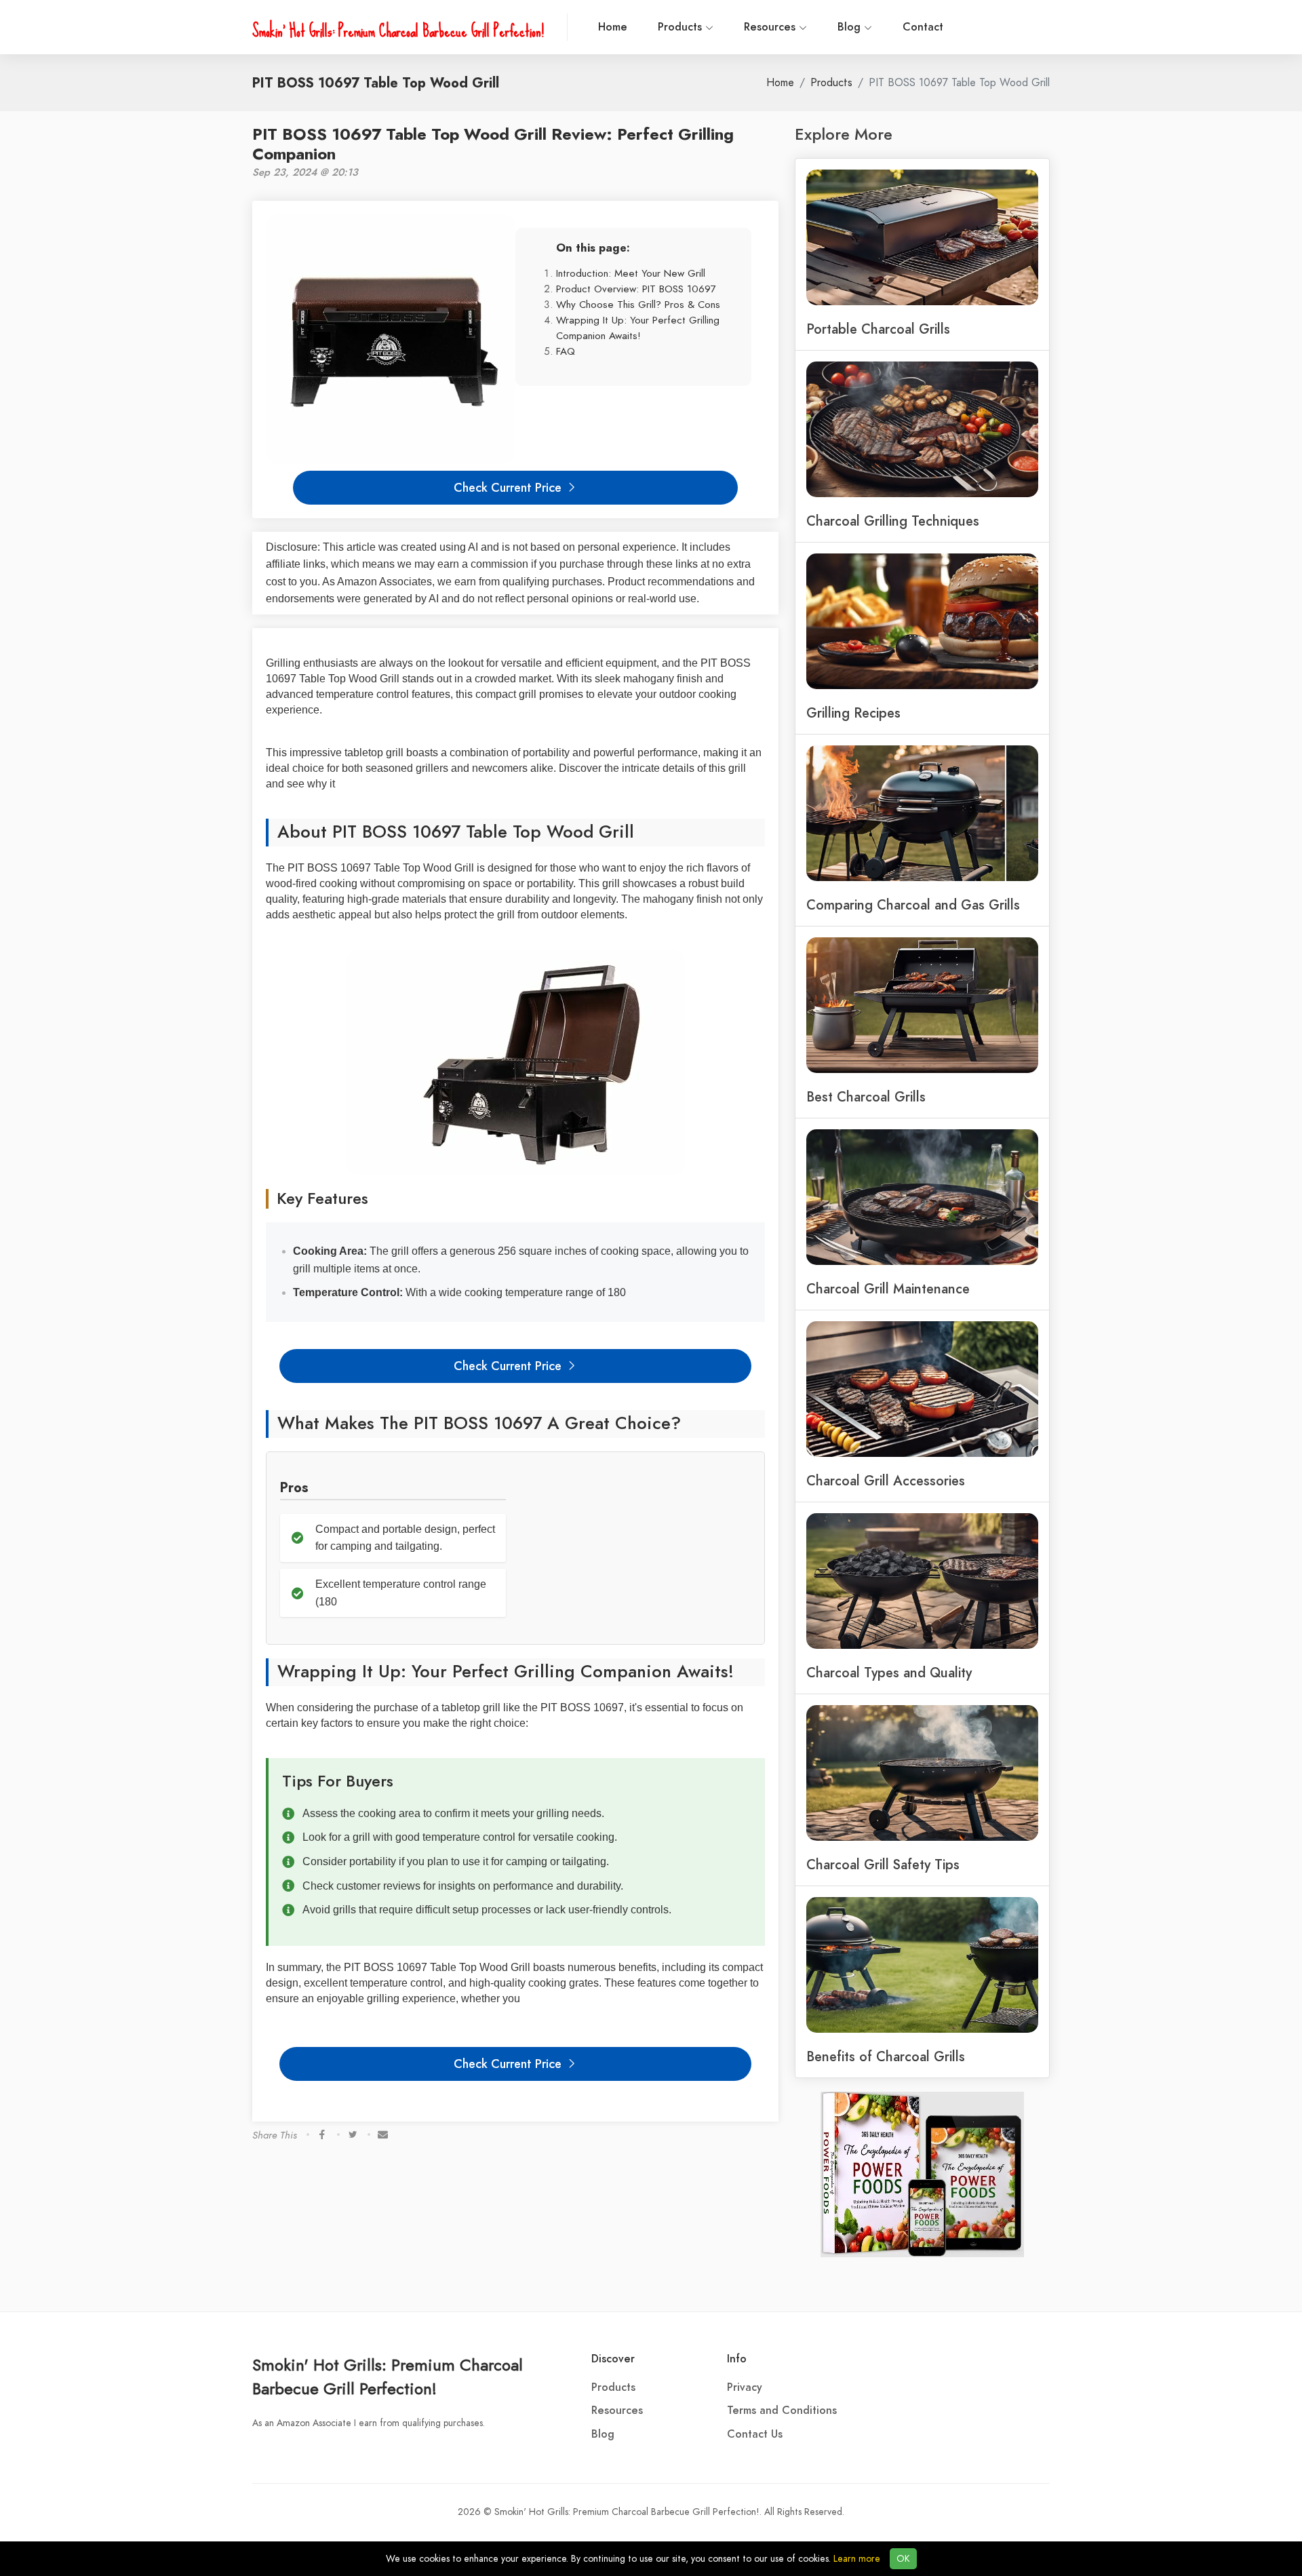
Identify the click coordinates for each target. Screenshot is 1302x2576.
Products (682, 27)
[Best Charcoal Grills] (922, 1004)
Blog (851, 27)
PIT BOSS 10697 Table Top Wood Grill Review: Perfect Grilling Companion (493, 144)
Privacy (745, 2387)
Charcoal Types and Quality (889, 1673)
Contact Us (755, 2434)
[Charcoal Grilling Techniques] (922, 428)
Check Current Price (509, 487)
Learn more (857, 2559)
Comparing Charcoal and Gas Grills (913, 905)
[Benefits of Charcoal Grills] (922, 1964)
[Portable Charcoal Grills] (922, 236)
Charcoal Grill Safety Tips (883, 1865)
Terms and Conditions (782, 2411)
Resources (771, 27)
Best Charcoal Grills (866, 1097)
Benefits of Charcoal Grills (886, 2056)
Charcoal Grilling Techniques (893, 521)
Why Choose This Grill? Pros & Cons (638, 304)
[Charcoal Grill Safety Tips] (922, 1772)
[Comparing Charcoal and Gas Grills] (922, 812)
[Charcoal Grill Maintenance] (922, 1196)
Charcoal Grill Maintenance (888, 1289)
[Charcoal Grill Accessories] (922, 1388)
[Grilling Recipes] (922, 620)
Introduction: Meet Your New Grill (631, 273)
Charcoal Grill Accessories (886, 1481)
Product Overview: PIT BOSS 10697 (636, 289)
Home (613, 27)
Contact (923, 27)
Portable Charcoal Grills (878, 329)
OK (903, 2559)
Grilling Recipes (853, 713)
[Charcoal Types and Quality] (922, 1580)
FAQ (566, 351)
